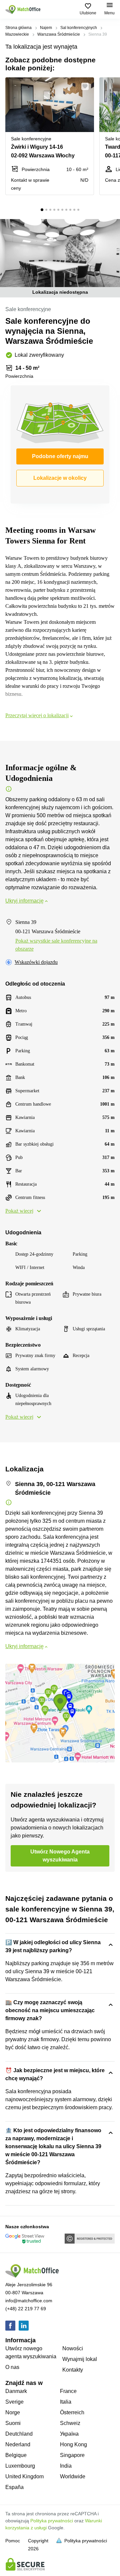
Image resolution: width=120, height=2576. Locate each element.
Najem (46, 28)
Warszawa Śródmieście (59, 34)
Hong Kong (73, 2444)
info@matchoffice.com (29, 2301)
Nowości (73, 2348)
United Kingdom (24, 2476)
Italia (66, 2402)
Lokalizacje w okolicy (60, 478)
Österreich (72, 2412)
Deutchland (19, 2434)
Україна (69, 2434)
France (68, 2391)
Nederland (18, 2444)
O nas (12, 2367)
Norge (13, 2412)
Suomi (13, 2423)
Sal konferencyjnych (79, 28)
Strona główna (18, 28)
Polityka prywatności (52, 2521)
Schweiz (70, 2423)
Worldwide (73, 2476)
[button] (87, 86)
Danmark (16, 2391)
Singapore (72, 2455)
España (14, 2487)
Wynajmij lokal (80, 2359)
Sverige (14, 2402)
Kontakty (73, 2370)
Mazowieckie (17, 34)
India (66, 2466)
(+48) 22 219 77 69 (26, 2309)
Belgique (16, 2455)
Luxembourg (20, 2466)
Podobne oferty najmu (60, 456)
